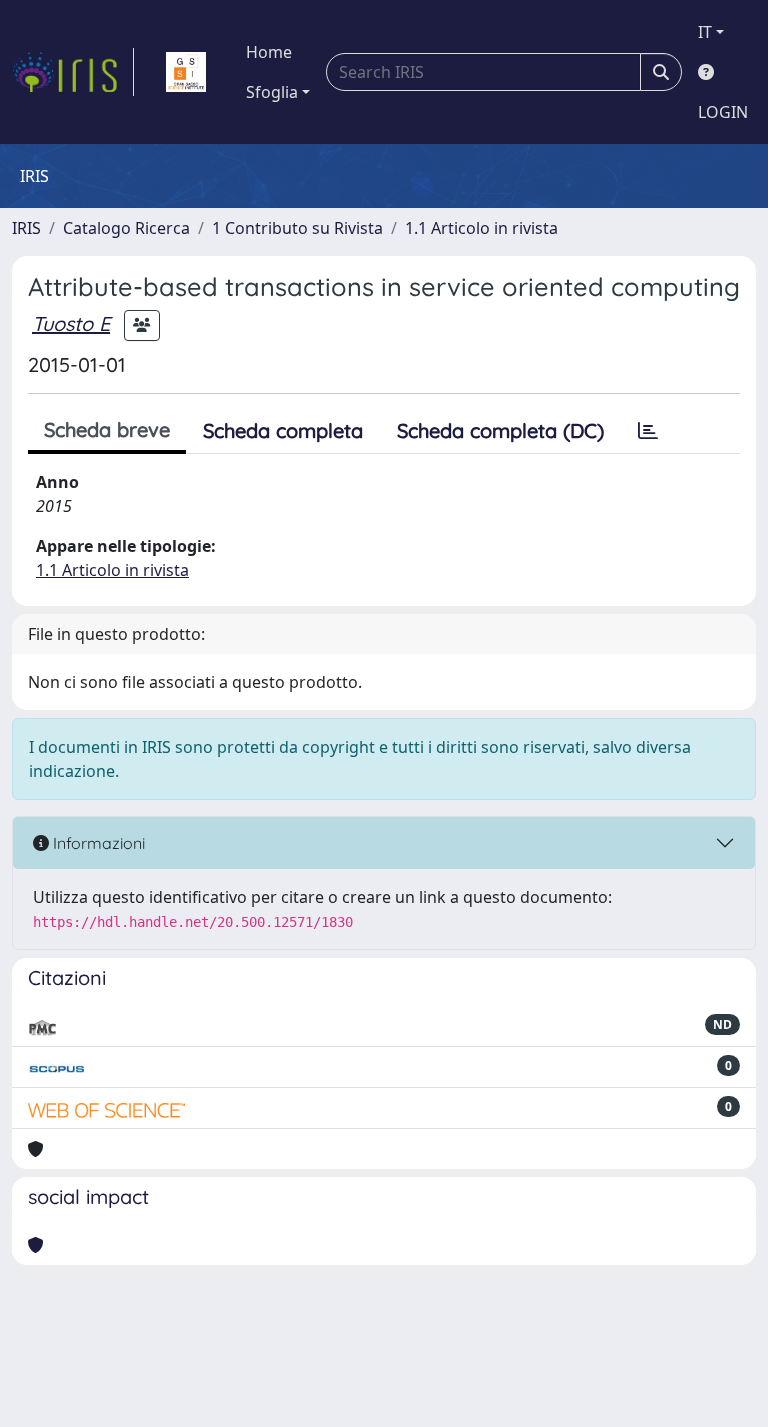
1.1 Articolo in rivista (481, 228)
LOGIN (723, 112)
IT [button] (705, 32)
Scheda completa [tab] (283, 430)
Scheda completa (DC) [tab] (500, 430)
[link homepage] (73, 72)
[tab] (648, 431)
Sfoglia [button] (272, 92)
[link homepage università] (186, 72)
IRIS (26, 228)
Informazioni (97, 843)
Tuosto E (71, 323)
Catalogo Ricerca (126, 228)
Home (269, 52)
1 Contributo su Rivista (297, 228)
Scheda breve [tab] (107, 429)
